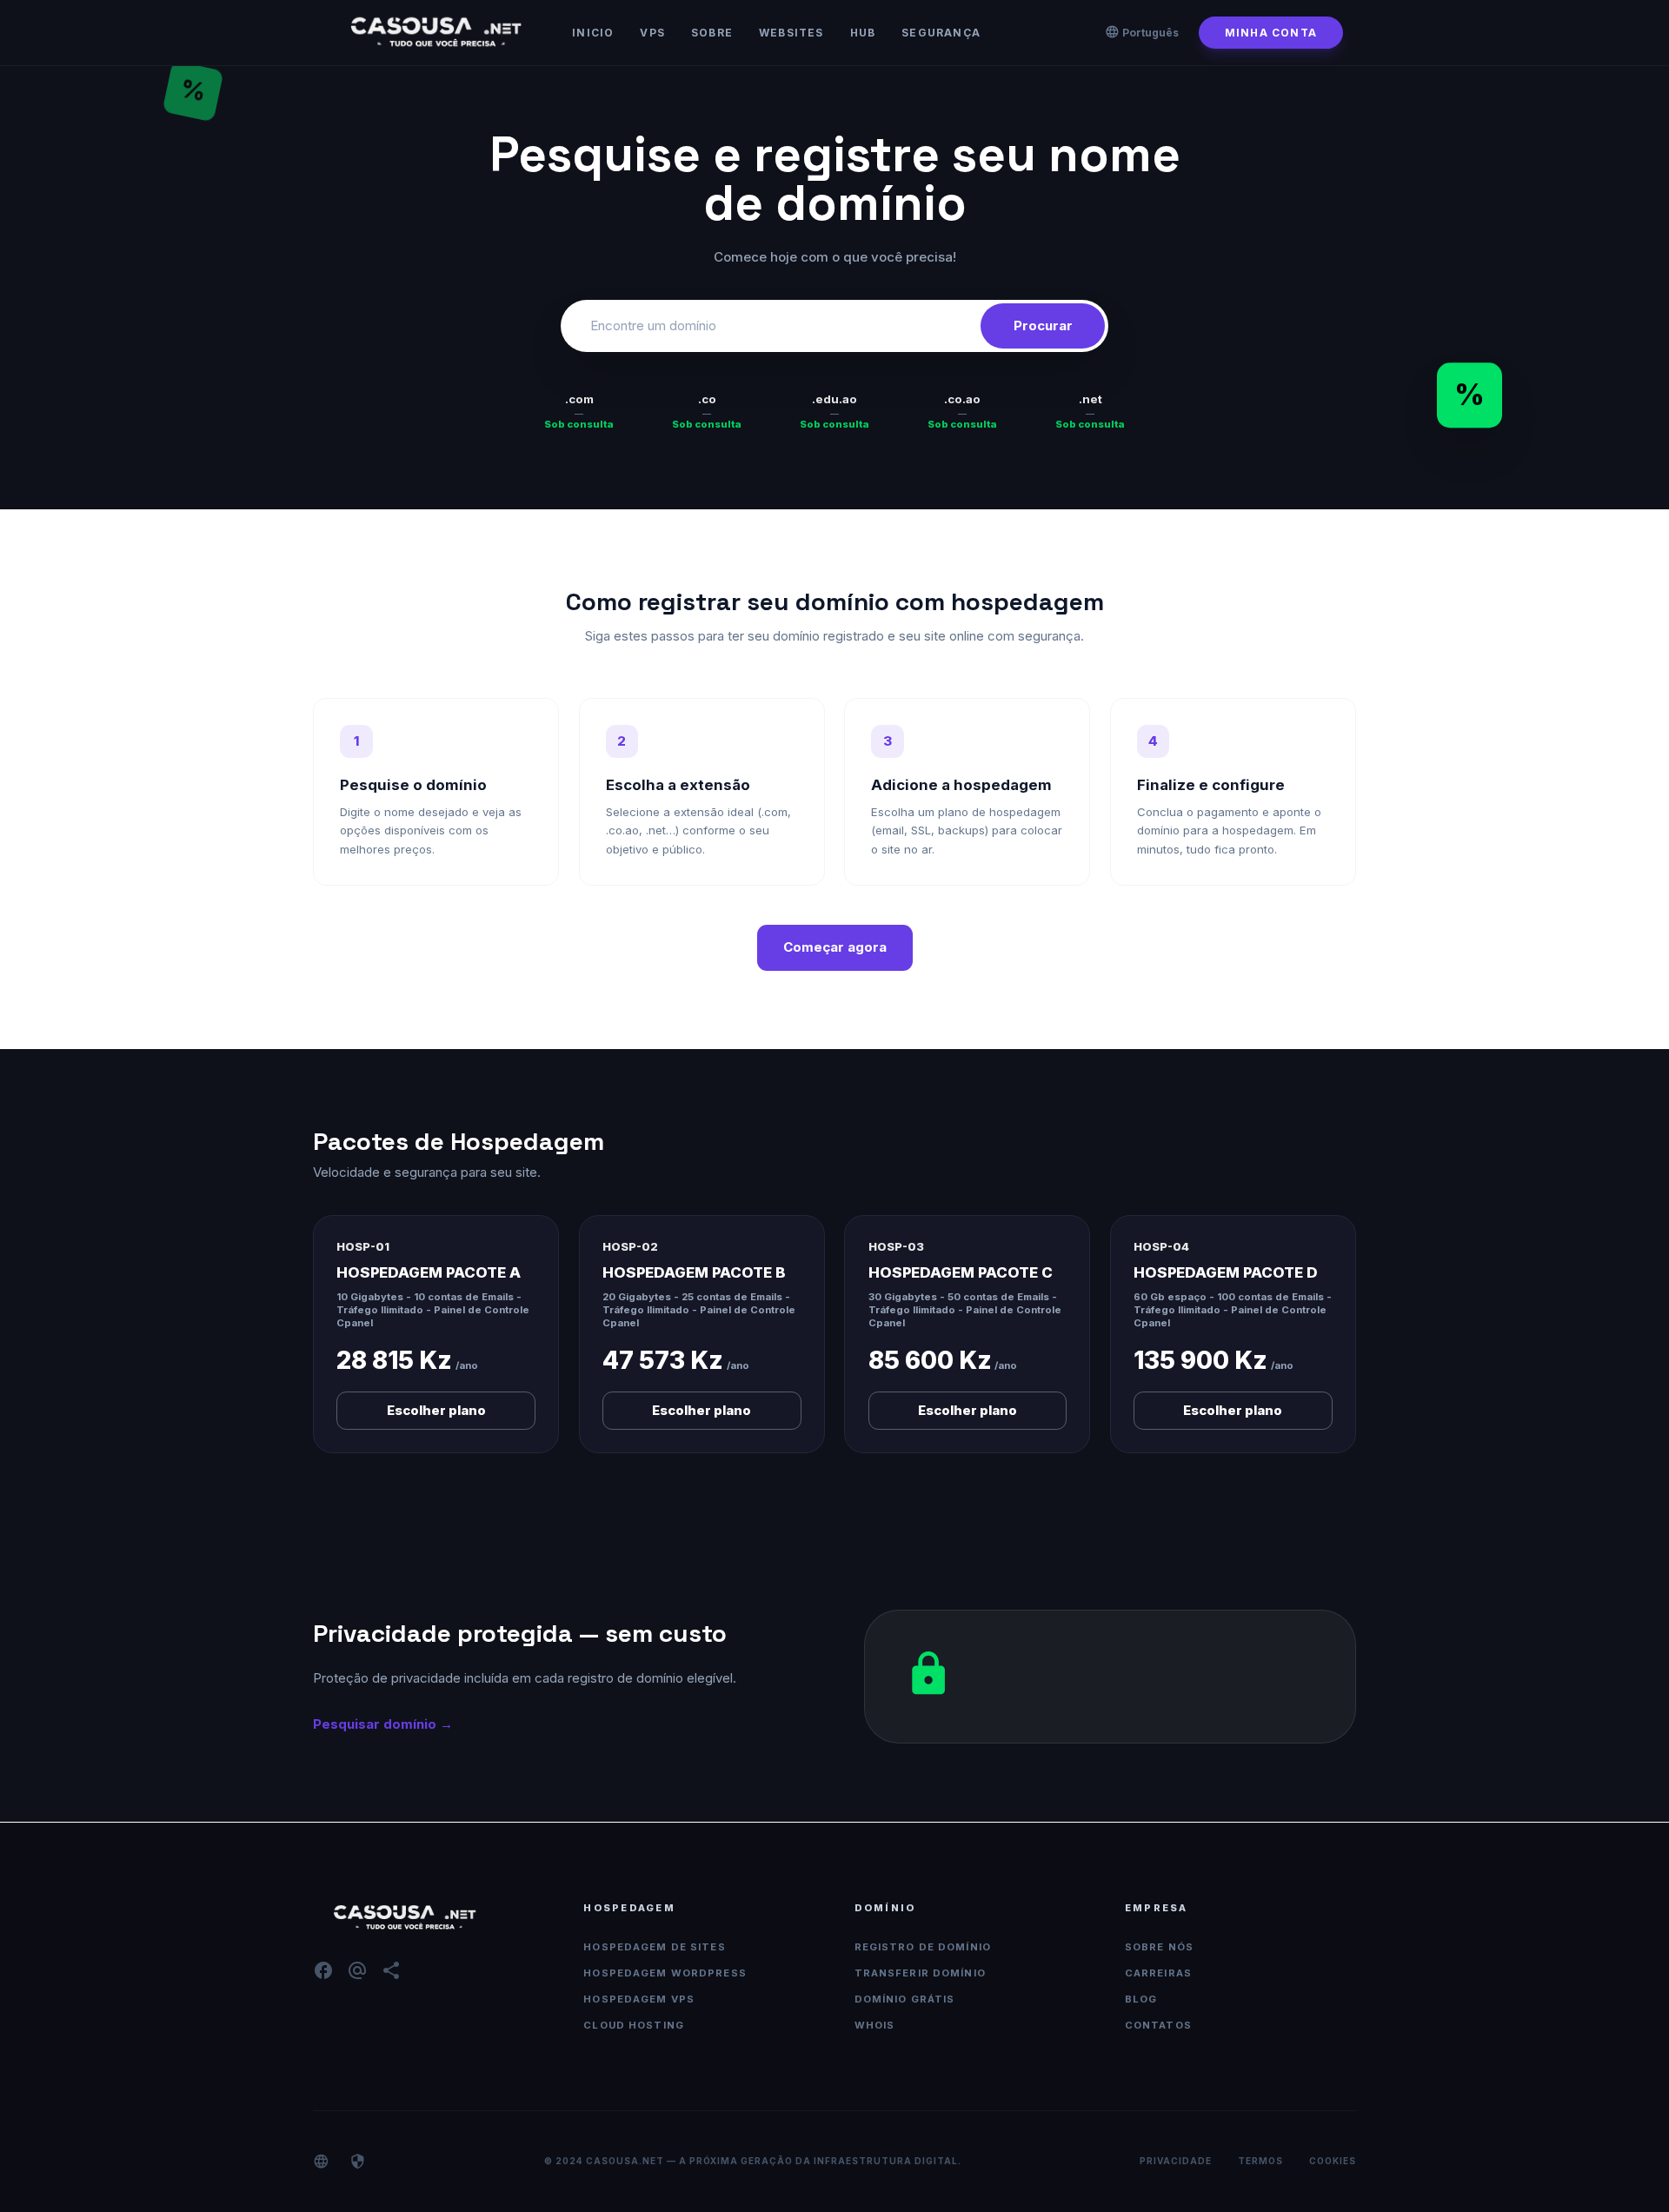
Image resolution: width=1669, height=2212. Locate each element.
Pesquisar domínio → (383, 1724)
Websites (791, 33)
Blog (1141, 1999)
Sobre (712, 33)
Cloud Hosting (634, 2025)
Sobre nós (1159, 1947)
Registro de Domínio (923, 1947)
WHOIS (875, 2025)
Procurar (1043, 325)
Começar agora (835, 947)
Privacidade (1176, 2161)
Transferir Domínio (920, 1973)
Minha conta (1271, 33)
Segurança (941, 33)
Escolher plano (436, 1410)
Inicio (593, 33)
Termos (1260, 2161)
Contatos (1158, 2025)
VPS (652, 33)
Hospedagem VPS (639, 1999)
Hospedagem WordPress (665, 1973)
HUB (863, 33)
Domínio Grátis (905, 1999)
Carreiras (1158, 1973)
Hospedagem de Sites (654, 1947)
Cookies (1333, 2161)
